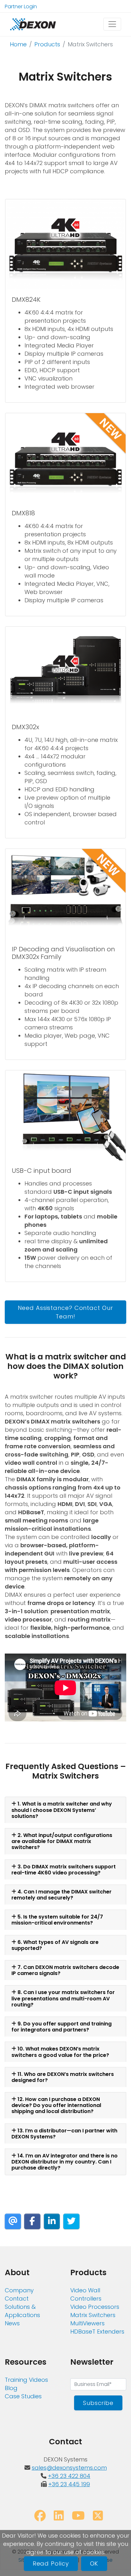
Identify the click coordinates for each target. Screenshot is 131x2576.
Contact (17, 2299)
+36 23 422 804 (69, 2476)
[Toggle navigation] (112, 24)
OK (94, 2563)
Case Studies (23, 2396)
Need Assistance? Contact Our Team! (65, 1312)
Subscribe (98, 2403)
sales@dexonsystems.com (69, 2468)
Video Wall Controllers (86, 2294)
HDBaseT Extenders (97, 2332)
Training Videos (26, 2380)
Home (18, 44)
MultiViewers (87, 2323)
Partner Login (21, 7)
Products (47, 44)
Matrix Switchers (93, 2315)
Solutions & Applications (22, 2311)
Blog (11, 2388)
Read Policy (51, 2563)
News (12, 2323)
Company (19, 2290)
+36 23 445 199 (69, 2484)
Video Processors (95, 2307)
